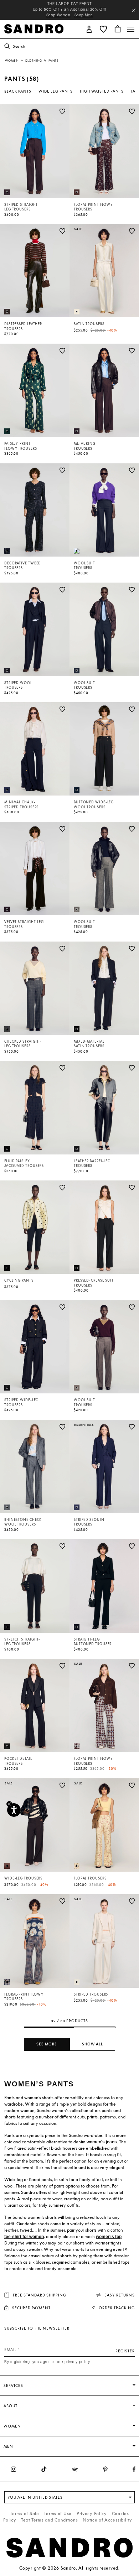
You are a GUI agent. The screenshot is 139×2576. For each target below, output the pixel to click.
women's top (109, 2237)
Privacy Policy (92, 2514)
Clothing (34, 61)
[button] (89, 29)
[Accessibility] (14, 1810)
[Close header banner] (134, 10)
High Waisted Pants (102, 91)
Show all (92, 2044)
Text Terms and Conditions (49, 2520)
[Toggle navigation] (131, 29)
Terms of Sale (24, 2514)
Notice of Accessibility (107, 2520)
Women (12, 61)
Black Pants (18, 91)
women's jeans (102, 2142)
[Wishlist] (62, 111)
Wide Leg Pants (56, 91)
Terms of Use (58, 2514)
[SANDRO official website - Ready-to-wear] (34, 28)
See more (47, 2044)
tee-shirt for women (24, 2237)
